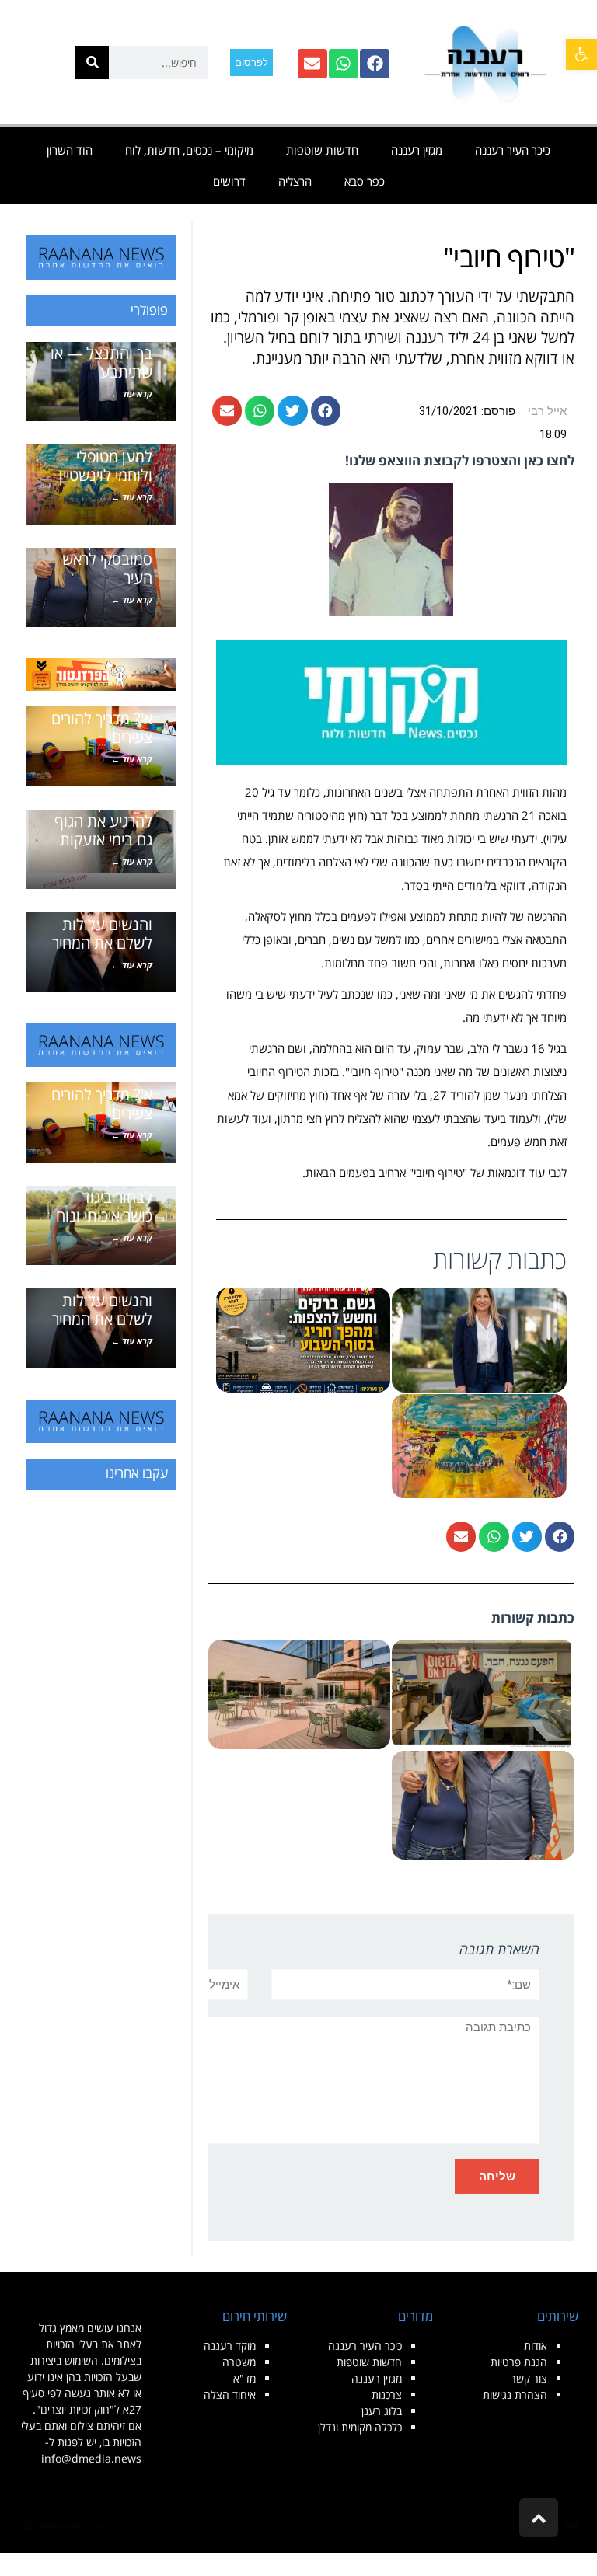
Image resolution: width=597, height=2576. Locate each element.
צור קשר (529, 2378)
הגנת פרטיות (519, 2362)
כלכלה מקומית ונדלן (360, 2427)
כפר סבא (365, 181)
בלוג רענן (382, 2411)
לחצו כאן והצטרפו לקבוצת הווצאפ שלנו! (460, 460)
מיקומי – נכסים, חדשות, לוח (189, 150)
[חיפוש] (92, 63)
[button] (581, 54)
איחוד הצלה (230, 2395)
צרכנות (387, 2395)
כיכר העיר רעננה (513, 150)
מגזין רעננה (417, 150)
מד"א (244, 2378)
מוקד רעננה (230, 2346)
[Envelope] (312, 64)
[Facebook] (375, 64)
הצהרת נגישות (515, 2395)
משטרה (239, 2362)
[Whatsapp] (344, 64)
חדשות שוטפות (322, 150)
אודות (536, 2346)
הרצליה (295, 181)
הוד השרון (70, 150)
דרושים (229, 181)
